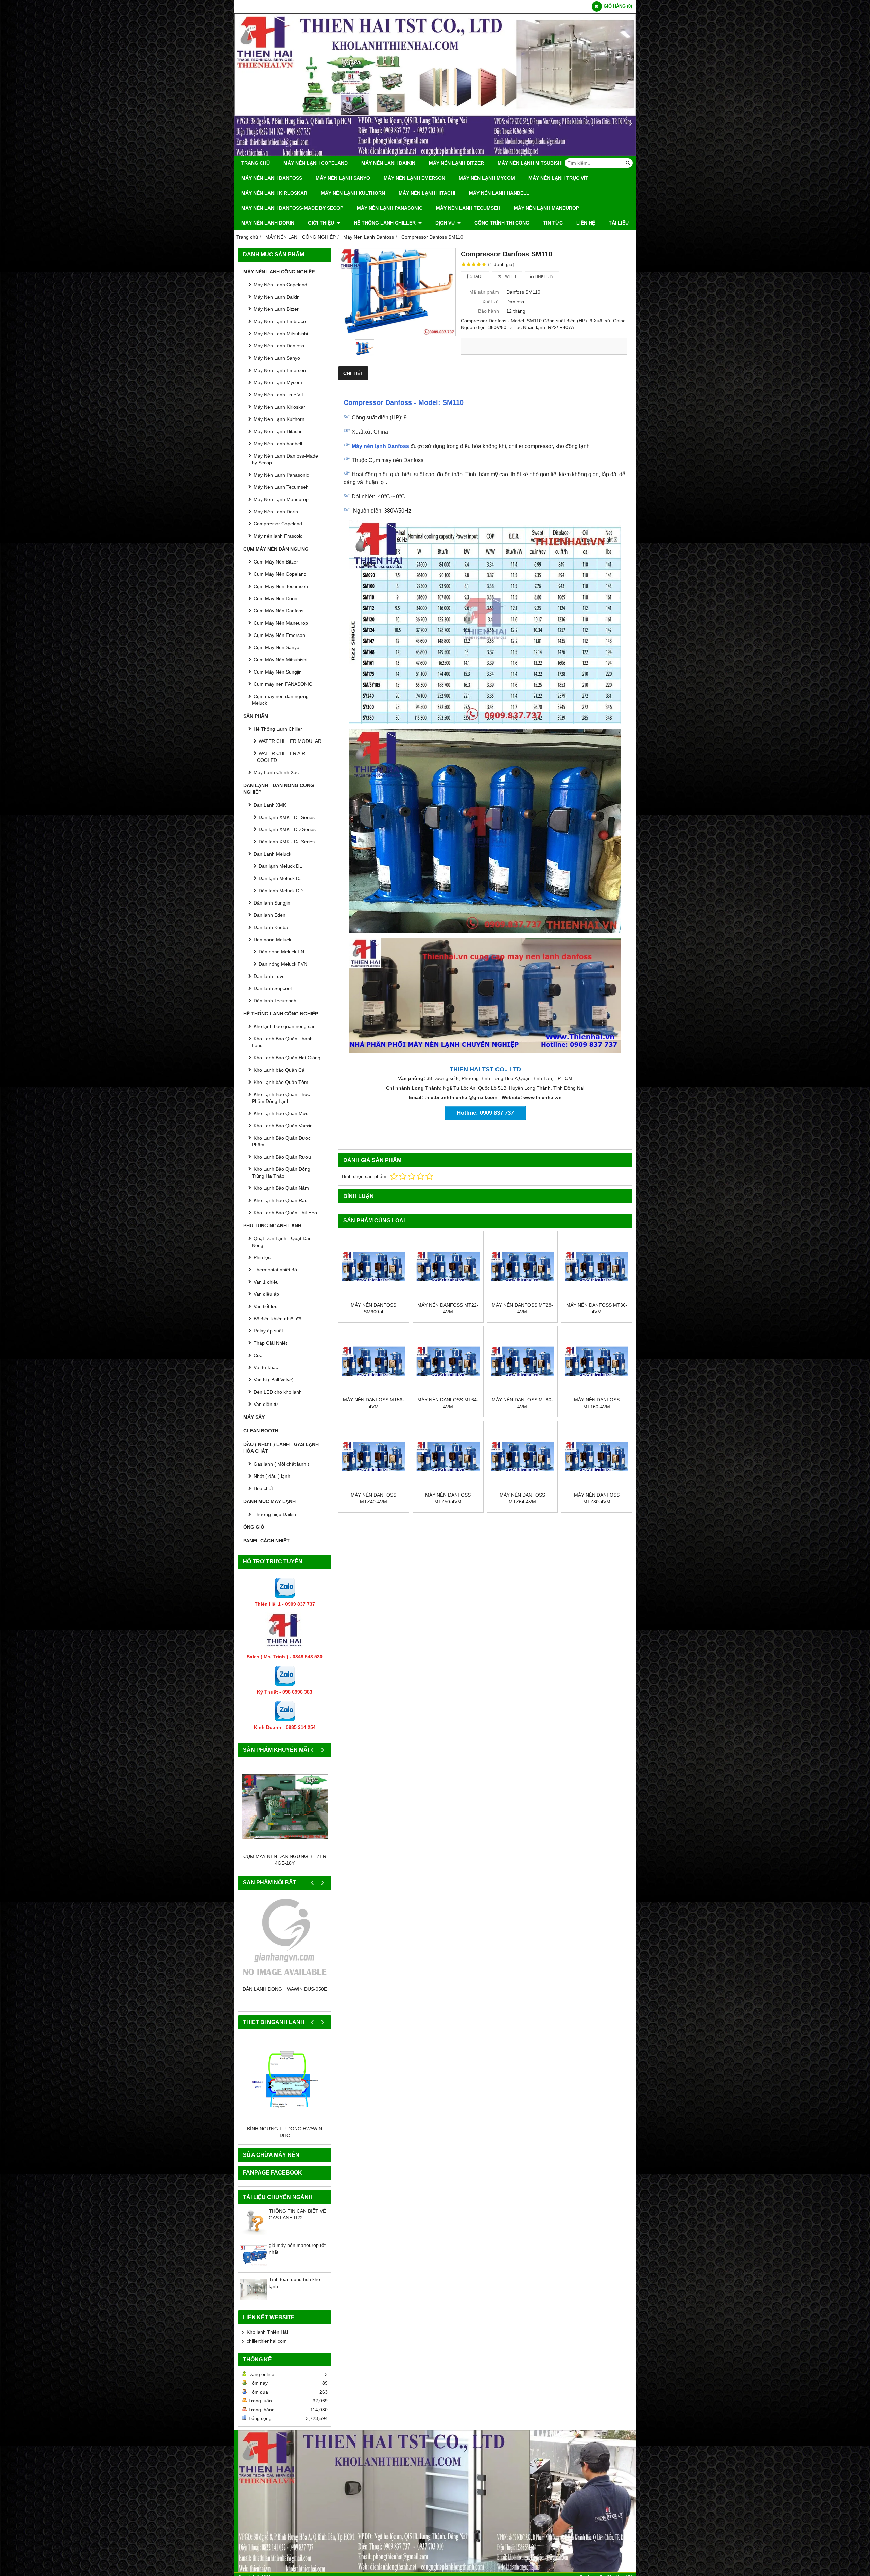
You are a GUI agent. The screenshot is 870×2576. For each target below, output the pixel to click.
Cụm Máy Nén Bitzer (276, 562)
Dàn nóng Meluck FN (281, 952)
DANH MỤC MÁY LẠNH (269, 1501)
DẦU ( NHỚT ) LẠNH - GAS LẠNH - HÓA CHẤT (283, 1448)
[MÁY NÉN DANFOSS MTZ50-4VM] (448, 1456)
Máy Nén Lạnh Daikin (388, 163)
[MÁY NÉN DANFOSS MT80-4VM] (523, 1362)
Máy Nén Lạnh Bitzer (456, 163)
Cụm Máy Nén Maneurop (281, 623)
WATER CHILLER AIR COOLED (281, 757)
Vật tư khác (266, 1367)
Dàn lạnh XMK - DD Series (287, 829)
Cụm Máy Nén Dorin (275, 598)
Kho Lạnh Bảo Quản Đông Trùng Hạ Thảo (281, 1173)
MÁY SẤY (254, 1417)
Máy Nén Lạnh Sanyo (343, 178)
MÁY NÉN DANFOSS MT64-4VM (448, 1403)
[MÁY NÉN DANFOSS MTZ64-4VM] (523, 1456)
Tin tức (553, 223)
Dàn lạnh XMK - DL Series (287, 817)
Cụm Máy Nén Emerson (279, 635)
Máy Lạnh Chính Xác (276, 772)
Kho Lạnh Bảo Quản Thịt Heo (285, 1213)
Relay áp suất (268, 1331)
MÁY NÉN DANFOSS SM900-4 (373, 1308)
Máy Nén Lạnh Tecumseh (468, 208)
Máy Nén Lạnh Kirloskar (274, 193)
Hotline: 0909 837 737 (485, 1113)
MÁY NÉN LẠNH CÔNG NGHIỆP (279, 272)
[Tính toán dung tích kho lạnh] (254, 2302)
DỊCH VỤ (446, 223)
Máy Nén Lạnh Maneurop (546, 208)
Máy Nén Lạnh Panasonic (390, 208)
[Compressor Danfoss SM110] (397, 292)
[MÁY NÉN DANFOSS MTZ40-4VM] (374, 1456)
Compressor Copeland (278, 524)
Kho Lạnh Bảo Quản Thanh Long (282, 1042)
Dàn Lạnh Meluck (272, 854)
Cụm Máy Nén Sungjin (278, 672)
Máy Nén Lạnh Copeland (316, 163)
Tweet (509, 276)
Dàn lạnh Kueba (271, 927)
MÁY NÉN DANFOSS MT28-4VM (522, 1308)
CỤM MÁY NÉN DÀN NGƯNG (276, 549)
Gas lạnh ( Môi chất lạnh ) (281, 1464)
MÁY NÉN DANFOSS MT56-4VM (373, 1403)
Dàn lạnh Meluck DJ (280, 878)
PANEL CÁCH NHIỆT (266, 1541)
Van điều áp (266, 1294)
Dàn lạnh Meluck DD (281, 891)
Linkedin (544, 276)
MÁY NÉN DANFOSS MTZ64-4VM (522, 1498)
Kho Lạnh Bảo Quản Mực (281, 1113)
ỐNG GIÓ (254, 1527)
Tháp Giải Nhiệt (270, 1343)
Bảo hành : (490, 311)
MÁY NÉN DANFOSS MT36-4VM (597, 1308)
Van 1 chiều (266, 1282)
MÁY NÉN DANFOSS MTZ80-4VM (597, 1498)
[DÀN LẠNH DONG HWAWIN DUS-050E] (285, 1939)
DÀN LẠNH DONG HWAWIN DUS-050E (285, 1989)
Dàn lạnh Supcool (273, 988)
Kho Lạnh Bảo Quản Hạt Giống (287, 1058)
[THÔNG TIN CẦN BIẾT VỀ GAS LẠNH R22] (254, 2233)
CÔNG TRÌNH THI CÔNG (502, 223)
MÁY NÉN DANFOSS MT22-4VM (448, 1308)
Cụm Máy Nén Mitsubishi (280, 660)
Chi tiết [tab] (353, 373)
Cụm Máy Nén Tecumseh (281, 586)
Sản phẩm (256, 716)
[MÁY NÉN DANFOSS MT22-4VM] (448, 1266)
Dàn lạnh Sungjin (272, 903)
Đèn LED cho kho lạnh (278, 1392)
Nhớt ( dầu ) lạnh (272, 1476)
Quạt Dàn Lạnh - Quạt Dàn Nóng (282, 1242)
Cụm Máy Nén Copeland (280, 574)
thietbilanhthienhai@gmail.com (461, 1097)
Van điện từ (266, 1404)
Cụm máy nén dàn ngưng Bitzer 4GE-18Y (285, 1860)
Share (476, 276)
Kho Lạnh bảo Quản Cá (279, 1070)
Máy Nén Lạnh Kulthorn (353, 193)
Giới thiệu (322, 223)
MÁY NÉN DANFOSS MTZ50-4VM (448, 1498)
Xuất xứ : (492, 302)
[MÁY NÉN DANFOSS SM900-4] (374, 1266)
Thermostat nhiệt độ (275, 1270)
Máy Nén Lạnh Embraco (280, 321)
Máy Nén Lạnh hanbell (499, 193)
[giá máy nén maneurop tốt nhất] (254, 2267)
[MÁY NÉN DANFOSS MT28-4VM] (523, 1266)
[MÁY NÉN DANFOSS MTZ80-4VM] (597, 1456)
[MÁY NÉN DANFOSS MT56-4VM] (374, 1362)
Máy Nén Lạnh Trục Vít (558, 178)
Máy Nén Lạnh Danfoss (272, 178)
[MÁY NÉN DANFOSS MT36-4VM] (597, 1266)
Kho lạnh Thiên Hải (267, 2332)
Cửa (258, 1355)
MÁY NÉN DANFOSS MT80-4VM (522, 1403)
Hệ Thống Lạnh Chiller (385, 223)
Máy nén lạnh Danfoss (380, 446)
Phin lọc (262, 1257)
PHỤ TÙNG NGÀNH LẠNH (272, 1226)
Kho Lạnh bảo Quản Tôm (281, 1082)
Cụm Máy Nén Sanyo (276, 647)
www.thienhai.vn (543, 1097)
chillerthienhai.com (267, 2341)
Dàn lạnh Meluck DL (280, 866)
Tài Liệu (619, 223)
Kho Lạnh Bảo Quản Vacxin (283, 1126)
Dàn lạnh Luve (269, 976)
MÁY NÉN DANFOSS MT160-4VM (597, 1403)
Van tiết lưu (266, 1306)
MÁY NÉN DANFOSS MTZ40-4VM (373, 1498)
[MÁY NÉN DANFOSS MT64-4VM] (448, 1362)
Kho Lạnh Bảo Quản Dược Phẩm (281, 1141)
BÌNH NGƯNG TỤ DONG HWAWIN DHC (285, 2132)
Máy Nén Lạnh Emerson (414, 178)
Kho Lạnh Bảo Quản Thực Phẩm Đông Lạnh (281, 1098)
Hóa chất (263, 1488)
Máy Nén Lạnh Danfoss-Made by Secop (292, 208)
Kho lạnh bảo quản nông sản (285, 1026)
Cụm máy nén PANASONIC (283, 684)
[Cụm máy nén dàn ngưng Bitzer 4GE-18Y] (285, 1806)
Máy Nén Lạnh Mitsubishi (530, 163)
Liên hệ (586, 223)
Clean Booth (261, 1431)
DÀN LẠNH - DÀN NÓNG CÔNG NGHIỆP (279, 789)
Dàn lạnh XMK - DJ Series (287, 842)
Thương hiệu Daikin (275, 1514)
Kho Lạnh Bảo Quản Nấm (281, 1188)
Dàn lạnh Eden (269, 915)
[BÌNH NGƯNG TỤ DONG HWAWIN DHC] (285, 2079)
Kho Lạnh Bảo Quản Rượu (282, 1157)
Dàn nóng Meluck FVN (283, 964)
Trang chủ (256, 163)
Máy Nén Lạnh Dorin (268, 223)
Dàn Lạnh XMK (270, 805)
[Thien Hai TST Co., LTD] (435, 154)
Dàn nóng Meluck (272, 940)
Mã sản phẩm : (485, 292)
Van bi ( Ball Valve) (274, 1380)
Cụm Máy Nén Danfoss (279, 611)
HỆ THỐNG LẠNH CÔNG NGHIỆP (281, 1014)
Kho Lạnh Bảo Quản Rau (281, 1200)
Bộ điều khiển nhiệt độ (277, 1319)
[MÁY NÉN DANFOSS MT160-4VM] (597, 1362)
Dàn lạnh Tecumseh (275, 1001)
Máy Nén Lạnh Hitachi (427, 193)
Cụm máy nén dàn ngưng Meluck (280, 700)
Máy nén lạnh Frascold (278, 536)
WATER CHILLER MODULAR (290, 741)
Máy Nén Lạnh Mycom (487, 178)
